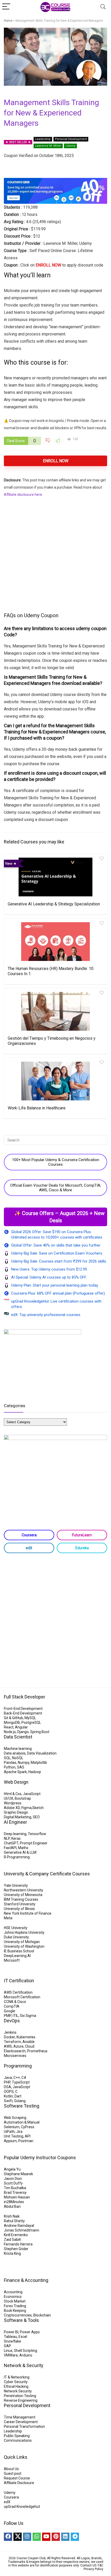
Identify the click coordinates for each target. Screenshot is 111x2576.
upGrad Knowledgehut (22, 2507)
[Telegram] (75, 2537)
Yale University (16, 1885)
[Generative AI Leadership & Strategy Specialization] (55, 877)
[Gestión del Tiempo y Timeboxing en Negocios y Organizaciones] (55, 1011)
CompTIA (12, 2006)
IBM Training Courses (21, 1899)
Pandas (10, 1763)
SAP (7, 2346)
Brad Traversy (15, 2193)
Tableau (10, 2337)
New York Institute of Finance (28, 1913)
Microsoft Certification (22, 1997)
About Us (11, 2469)
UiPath (9, 2132)
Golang (20, 2101)
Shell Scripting (26, 2351)
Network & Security (24, 2365)
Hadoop (35, 1772)
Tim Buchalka (15, 2188)
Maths (23, 1848)
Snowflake (13, 2341)
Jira (19, 2132)
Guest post (13, 2473)
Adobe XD (12, 1808)
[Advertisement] (55, 554)
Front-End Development (23, 1709)
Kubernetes (26, 2037)
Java (8, 2078)
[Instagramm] (27, 2537)
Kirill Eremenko (16, 2235)
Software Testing (22, 2106)
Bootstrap (23, 1798)
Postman (26, 2141)
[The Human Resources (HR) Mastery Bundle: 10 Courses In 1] (55, 942)
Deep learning (15, 1834)
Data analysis (15, 1753)
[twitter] (18, 2537)
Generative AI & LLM (20, 1852)
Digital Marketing (18, 1817)
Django (23, 1732)
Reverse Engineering (21, 2400)
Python (10, 1767)
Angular (21, 1727)
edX (29, 1548)
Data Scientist (18, 1737)
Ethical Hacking (16, 2386)
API (28, 2136)
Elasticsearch (15, 2051)
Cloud (30, 2046)
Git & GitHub (13, 1718)
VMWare (11, 2355)
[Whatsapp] (37, 2537)
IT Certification (19, 1981)
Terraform (12, 2042)
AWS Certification (18, 1992)
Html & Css (13, 1794)
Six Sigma (28, 2016)
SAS (21, 1767)
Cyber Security (16, 2382)
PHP (7, 2082)
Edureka (82, 1548)
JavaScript (32, 1794)
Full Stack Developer (25, 1697)
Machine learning (18, 1749)
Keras (16, 1838)
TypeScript (21, 2082)
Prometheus (37, 2051)
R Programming (17, 1857)
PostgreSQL (31, 1722)
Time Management (20, 2417)
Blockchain (42, 2315)
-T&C (100, 2565)
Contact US (88, 2565)
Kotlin (8, 2096)
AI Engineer (15, 1822)
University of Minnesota (23, 1895)
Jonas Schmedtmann (22, 2230)
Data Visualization (42, 1753)
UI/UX (9, 1798)
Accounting (13, 2292)
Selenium (12, 2127)
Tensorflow (37, 1834)
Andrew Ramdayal (19, 2226)
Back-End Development (23, 1713)
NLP (7, 1838)
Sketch (38, 1808)
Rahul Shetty (14, 2221)
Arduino (26, 2355)
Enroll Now (56, 461)
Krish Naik (12, 2216)
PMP (7, 2016)
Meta (8, 1918)
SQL (7, 1758)
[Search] (103, 7)
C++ (17, 2078)
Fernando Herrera (18, 2244)
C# (24, 2078)
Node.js (10, 1732)
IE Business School (19, 1951)
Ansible (29, 2042)
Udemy (70, 146)
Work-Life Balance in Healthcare (37, 1108)
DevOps (12, 2021)
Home (8, 21)
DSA (7, 2087)
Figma (26, 1808)
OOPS (9, 2092)
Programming (18, 2066)
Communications (18, 2440)
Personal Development (71, 139)
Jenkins (10, 2032)
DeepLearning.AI (17, 1956)
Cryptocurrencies (18, 2315)
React (9, 1727)
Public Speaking (17, 2436)
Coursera (29, 1535)
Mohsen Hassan (17, 2197)
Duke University (16, 1937)
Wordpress (13, 1803)
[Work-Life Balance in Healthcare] (55, 1081)
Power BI (11, 2332)
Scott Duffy (13, 2183)
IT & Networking (17, 2377)
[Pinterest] (56, 2537)
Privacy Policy (93, 2569)
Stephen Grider (16, 2249)
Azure (18, 2046)
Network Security (18, 2391)
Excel (23, 2337)
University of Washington (24, 1946)
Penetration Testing (20, 2396)
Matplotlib (39, 1763)
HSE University (16, 1928)
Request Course (17, 2478)
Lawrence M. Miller (48, 146)
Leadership (43, 139)
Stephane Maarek (18, 2174)
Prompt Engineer (34, 1843)
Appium (10, 2141)
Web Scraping (15, 2118)
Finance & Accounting (26, 2280)
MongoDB (12, 1722)
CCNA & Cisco (15, 2002)
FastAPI (10, 1848)
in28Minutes (14, 2202)
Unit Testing (14, 2136)
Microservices (15, 2056)
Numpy (23, 1763)
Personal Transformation (24, 2426)
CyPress (28, 2127)
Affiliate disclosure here (23, 495)
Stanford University (20, 1904)
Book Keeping (15, 2311)
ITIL (15, 2016)
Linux (8, 2351)
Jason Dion (13, 2179)
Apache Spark (15, 1772)
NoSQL (18, 1758)
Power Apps (30, 2332)
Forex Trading (15, 2306)
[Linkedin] (65, 2537)
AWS (8, 2046)
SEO (36, 1817)
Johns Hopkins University (24, 1932)
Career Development (21, 2422)
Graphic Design (16, 1812)
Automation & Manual (22, 2122)
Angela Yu (12, 2169)
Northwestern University (23, 1890)
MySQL (30, 1718)
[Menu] (6, 7)
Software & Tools (21, 2320)
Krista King (12, 2253)
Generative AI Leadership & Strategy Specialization (54, 904)
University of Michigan (22, 1942)
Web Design (16, 1782)
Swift (8, 2101)
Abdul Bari (12, 2206)
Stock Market (15, 2301)
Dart (18, 2096)
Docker (9, 2037)
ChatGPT (11, 1843)
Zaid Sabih (13, 2240)
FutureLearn (82, 1535)
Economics (13, 2297)
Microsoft (12, 1960)
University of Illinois (19, 1909)
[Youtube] (46, 2537)
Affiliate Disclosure (19, 2483)
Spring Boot (40, 1732)
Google (10, 2011)
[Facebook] (8, 2537)
